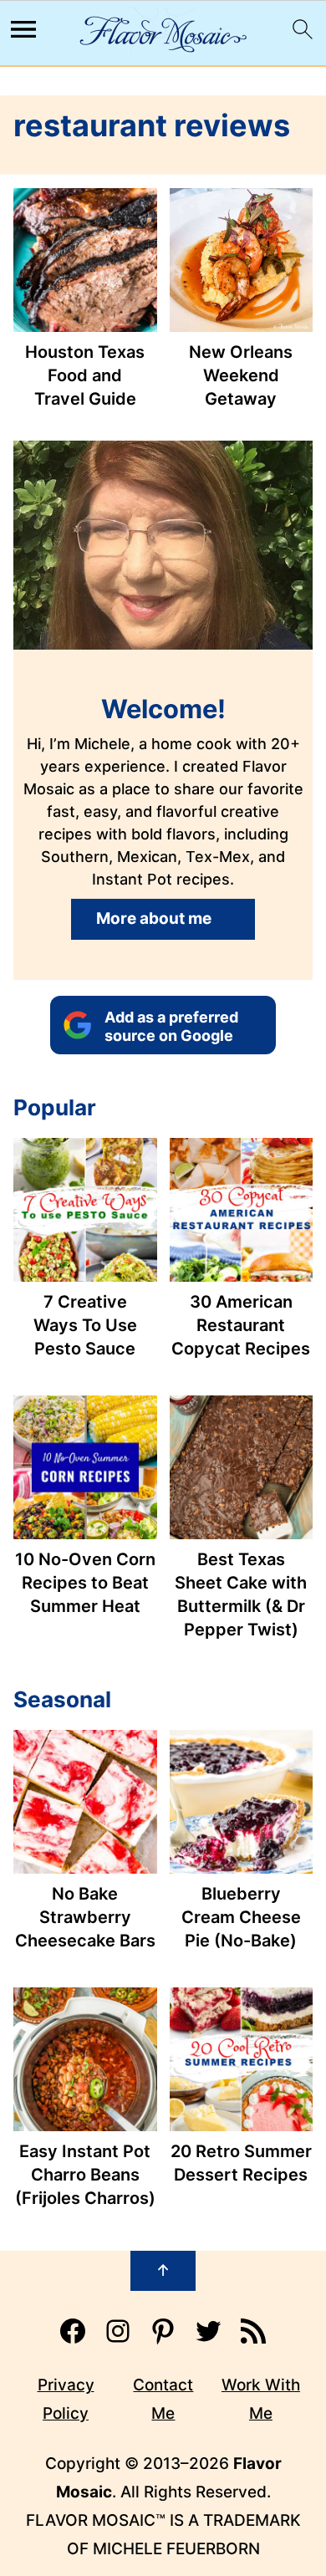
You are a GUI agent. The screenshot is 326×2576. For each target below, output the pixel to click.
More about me (154, 918)
